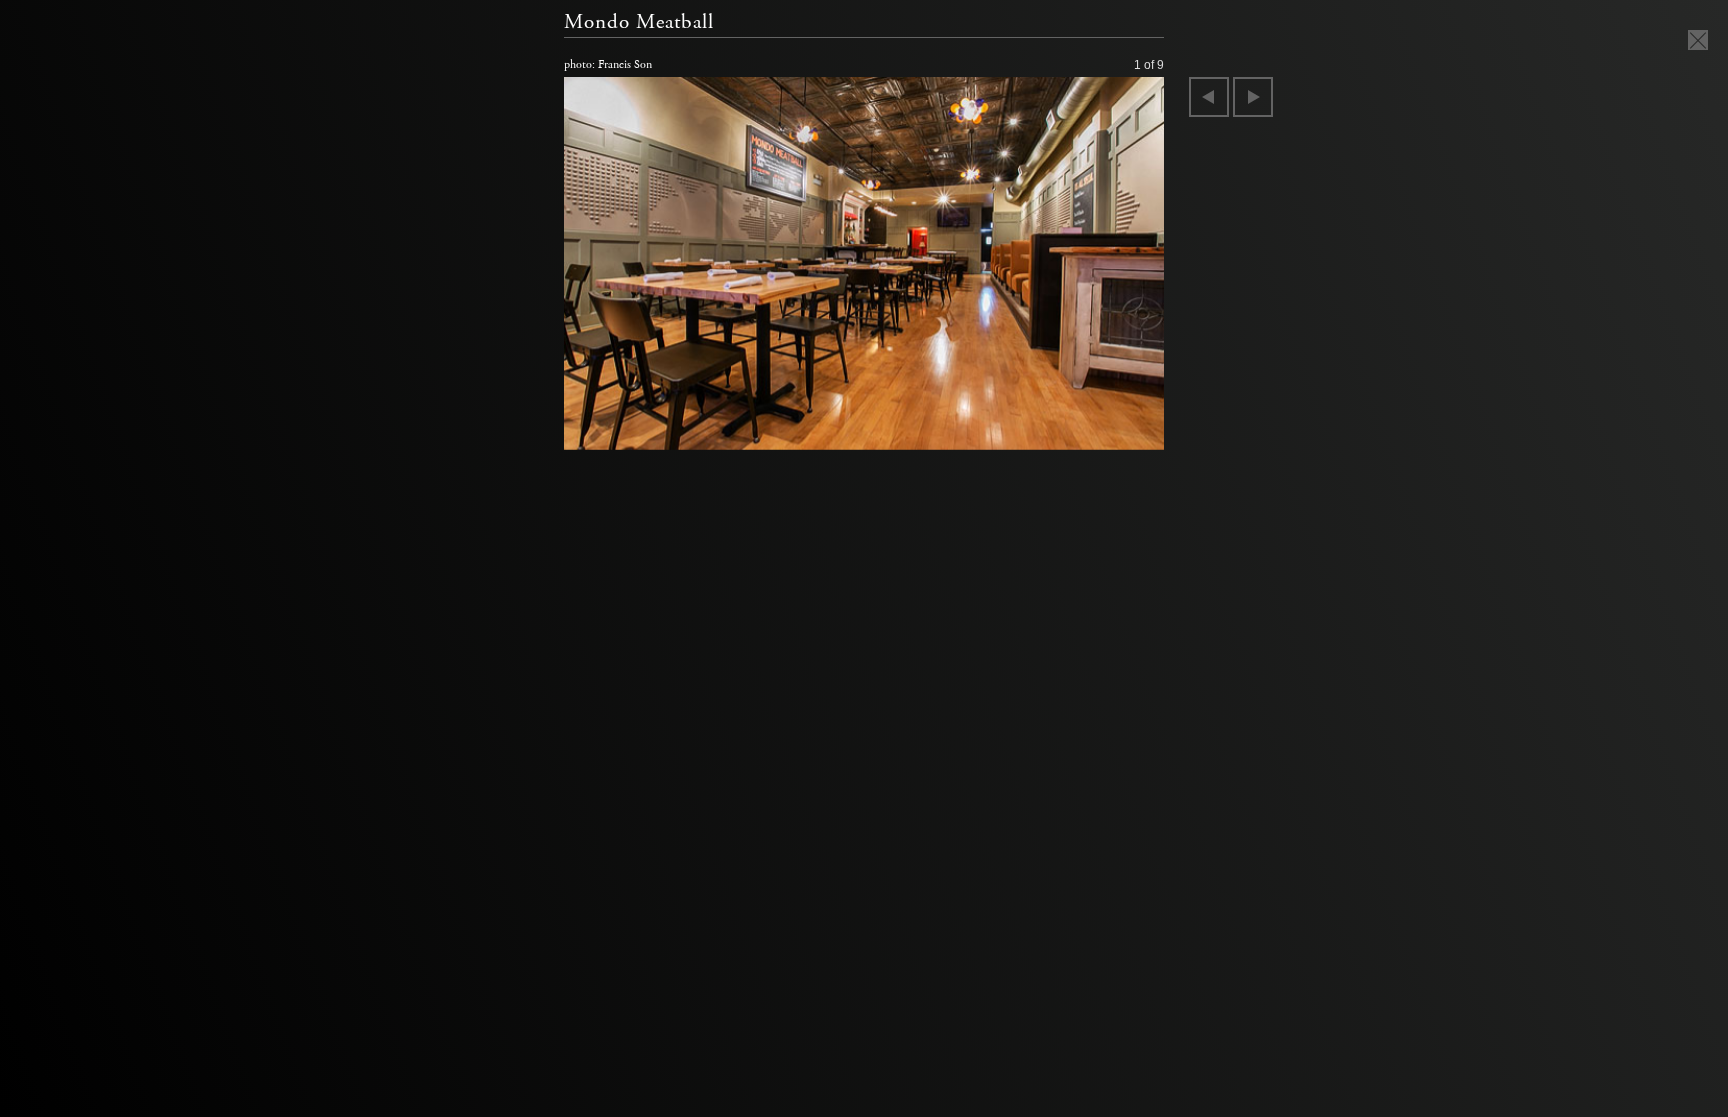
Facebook (1077, 430)
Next (1253, 97)
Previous (1209, 97)
